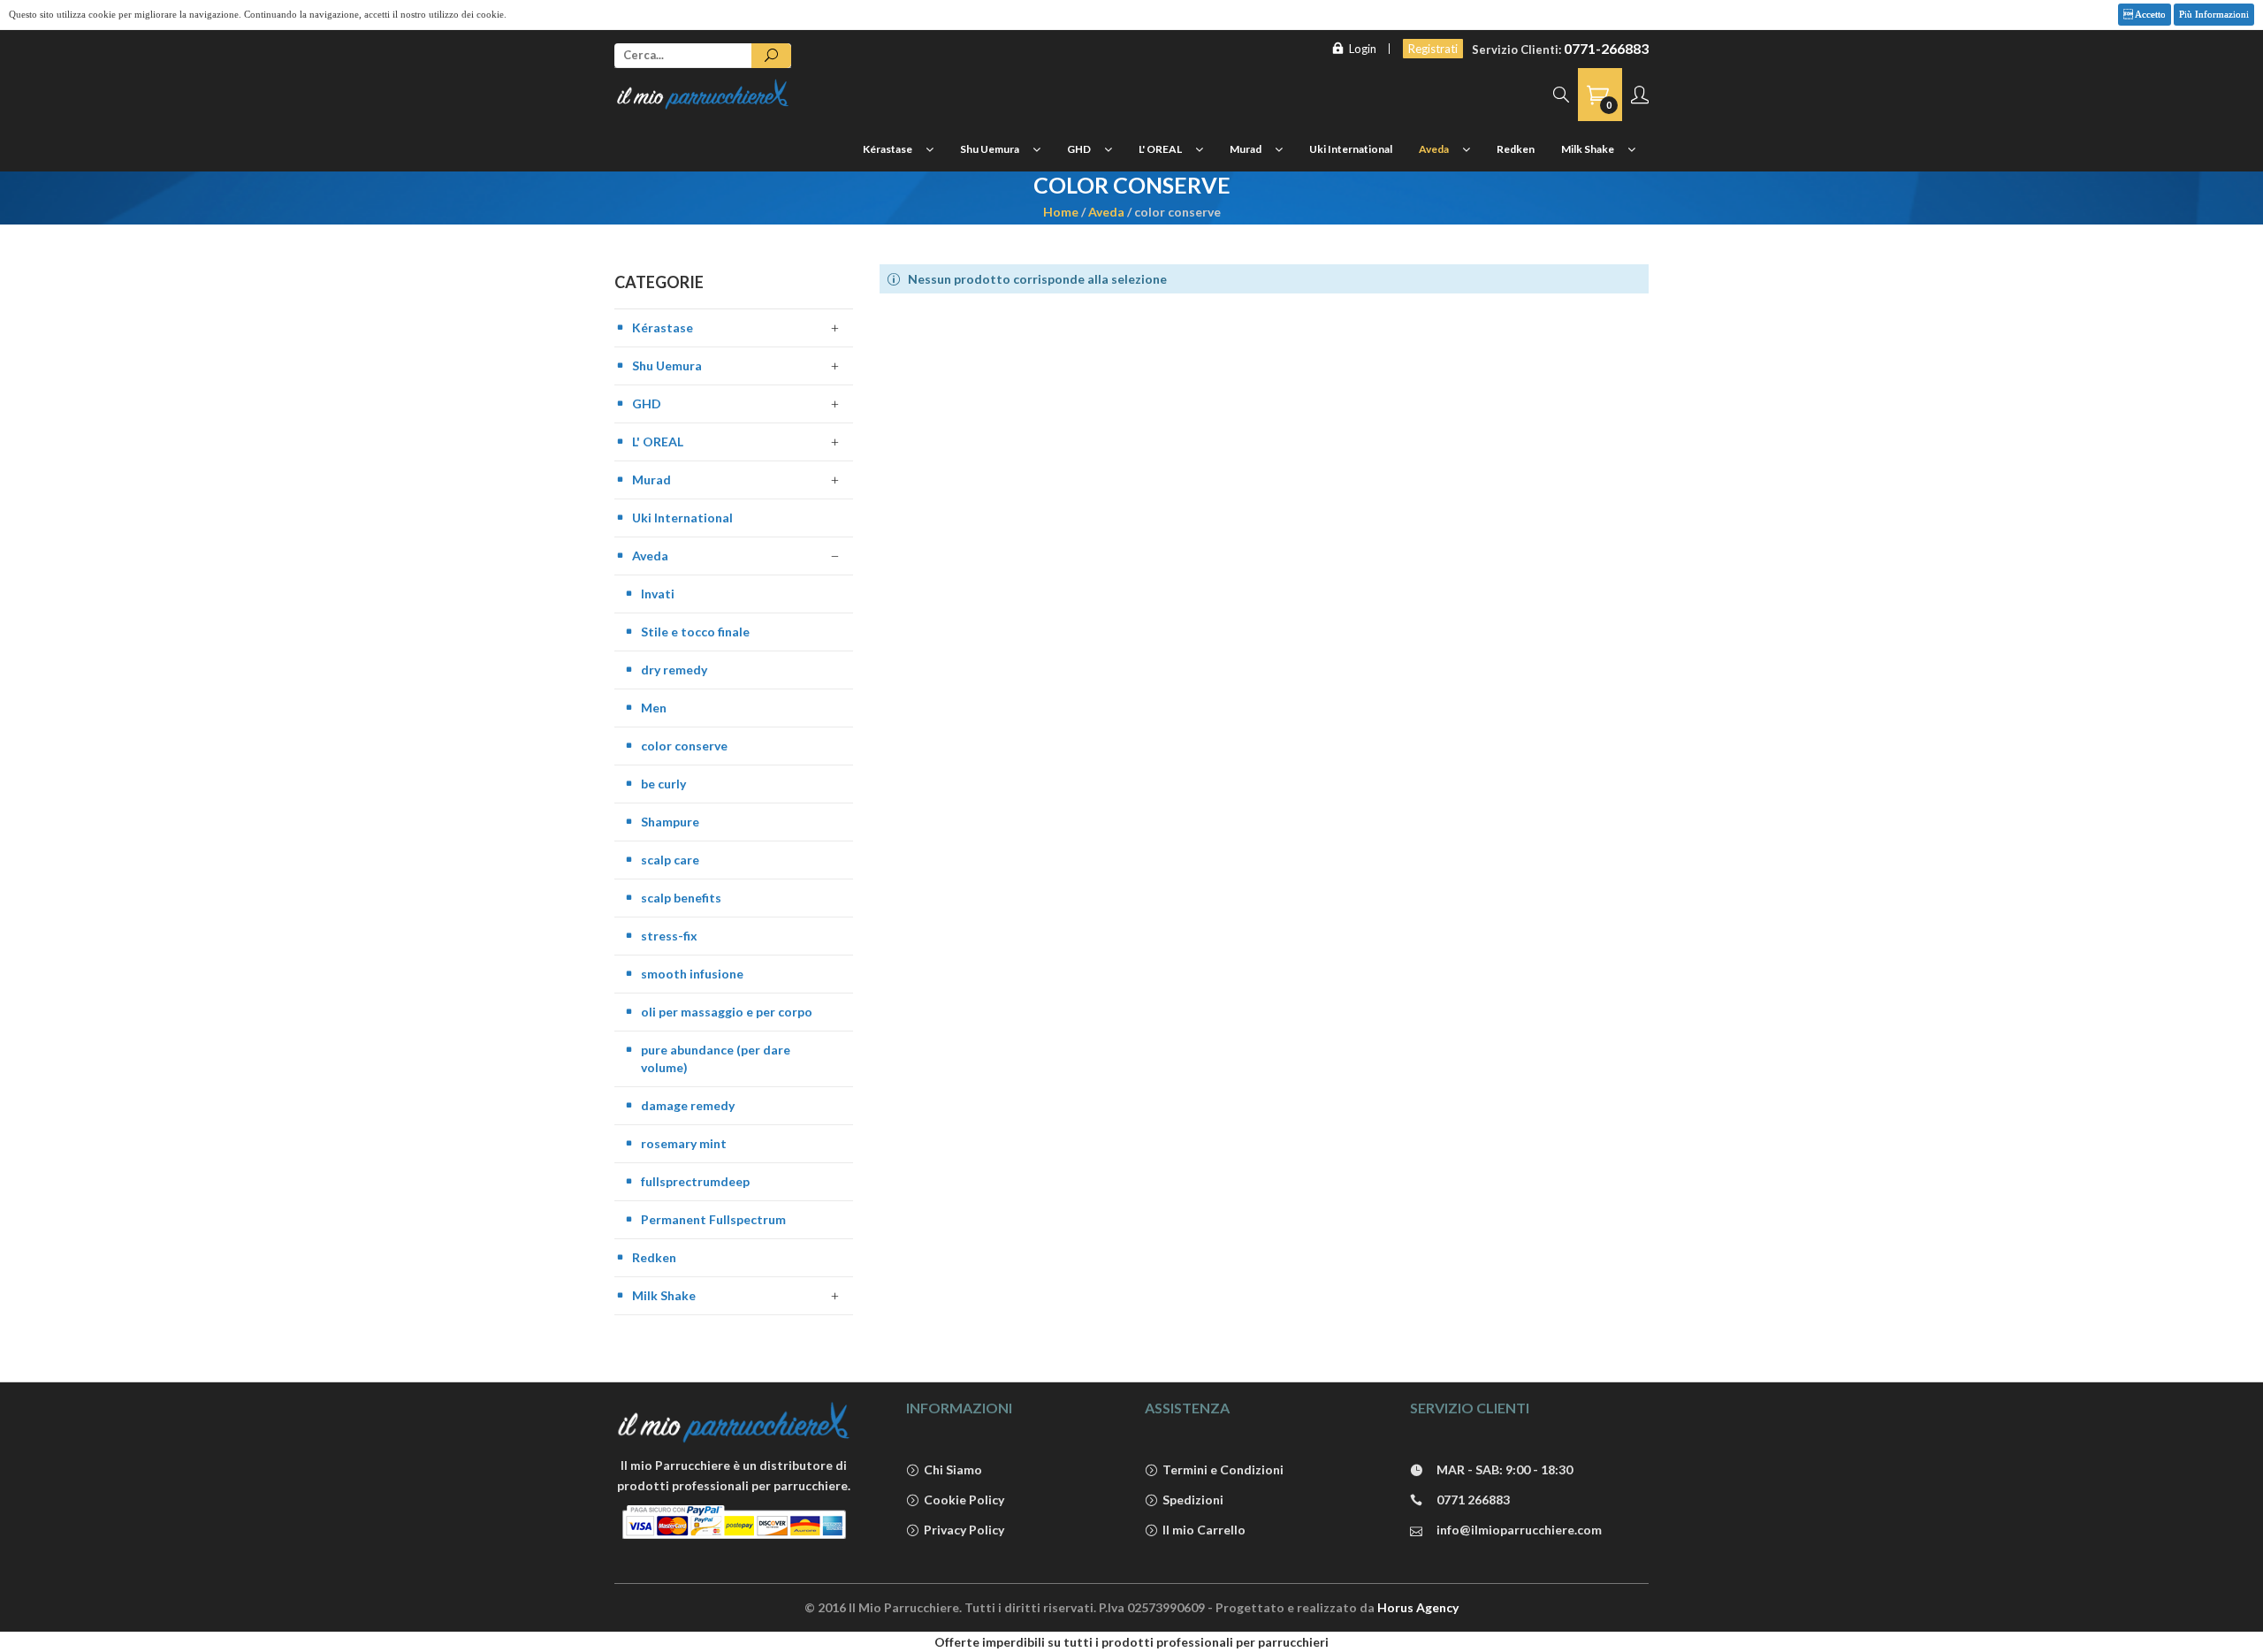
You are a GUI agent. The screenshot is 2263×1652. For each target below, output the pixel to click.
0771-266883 (1606, 48)
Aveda (1106, 212)
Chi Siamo (953, 1469)
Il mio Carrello (1204, 1530)
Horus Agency (1418, 1607)
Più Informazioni (2214, 14)
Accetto (2149, 14)
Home (1061, 212)
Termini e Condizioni (1223, 1469)
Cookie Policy (964, 1500)
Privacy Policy (964, 1530)
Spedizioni (1193, 1500)
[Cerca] (771, 56)
